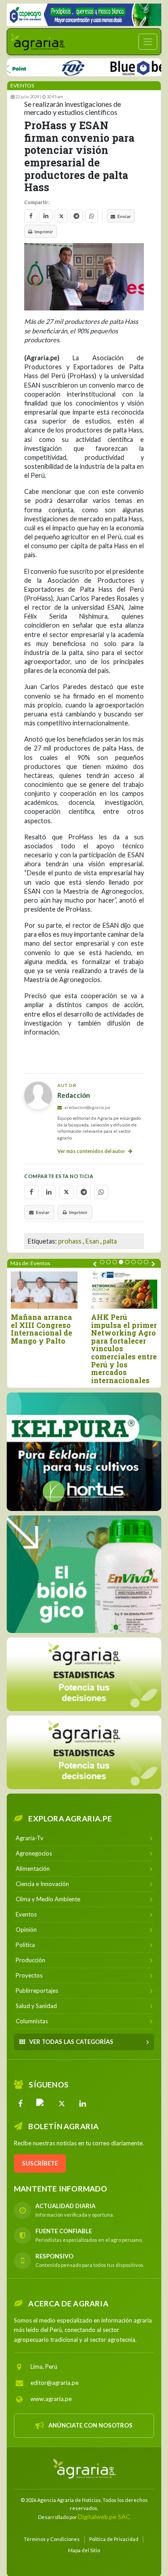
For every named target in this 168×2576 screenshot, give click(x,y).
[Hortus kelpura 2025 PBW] (84, 1452)
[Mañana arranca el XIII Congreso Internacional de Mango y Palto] (44, 1290)
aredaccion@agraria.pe (87, 1107)
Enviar (124, 216)
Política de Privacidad (114, 2539)
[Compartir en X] (61, 216)
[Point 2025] (84, 1574)
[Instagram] (41, 2104)
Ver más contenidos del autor (92, 1151)
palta (110, 1241)
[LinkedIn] (82, 2104)
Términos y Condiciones (52, 2539)
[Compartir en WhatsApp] (92, 216)
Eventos (22, 85)
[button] (102, 1262)
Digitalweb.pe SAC (104, 2517)
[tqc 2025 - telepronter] (52, 66)
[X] (62, 2104)
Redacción (74, 1095)
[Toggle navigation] (148, 42)
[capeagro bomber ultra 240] (84, 15)
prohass (70, 1241)
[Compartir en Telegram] (76, 216)
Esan (92, 1241)
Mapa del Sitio (84, 2550)
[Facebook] (21, 2104)
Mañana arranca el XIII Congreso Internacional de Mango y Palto (41, 1329)
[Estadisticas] (84, 1674)
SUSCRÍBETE (40, 2163)
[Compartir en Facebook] (31, 216)
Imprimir (44, 231)
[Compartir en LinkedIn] (46, 216)
